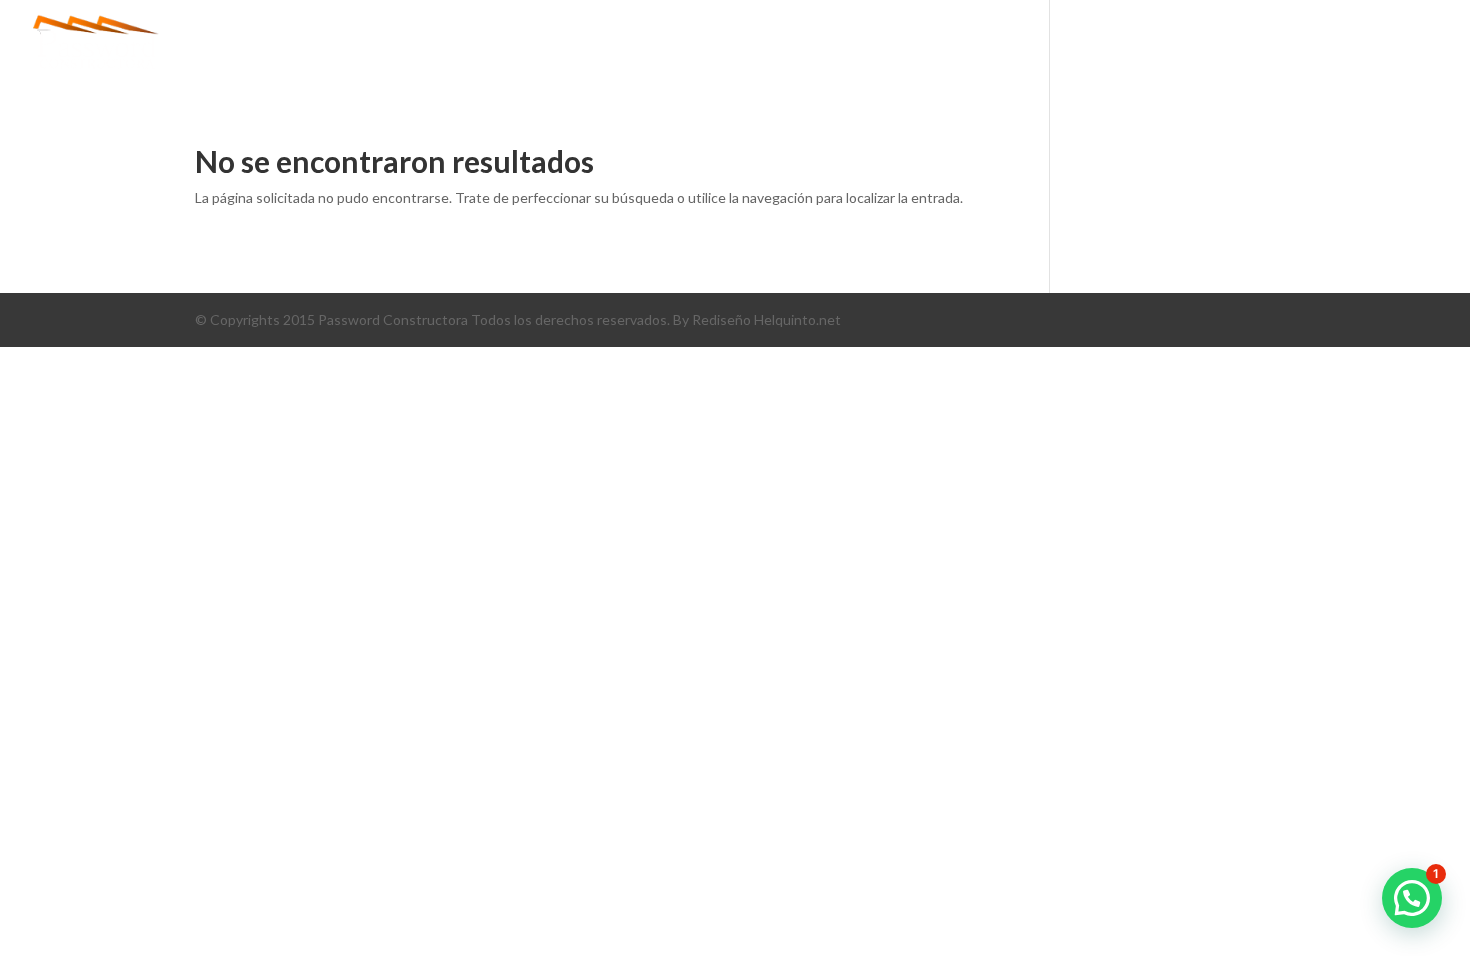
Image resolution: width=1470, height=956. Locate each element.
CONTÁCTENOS (1342, 45)
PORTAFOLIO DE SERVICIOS (1160, 45)
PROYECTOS (991, 45)
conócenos (874, 45)
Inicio (778, 45)
